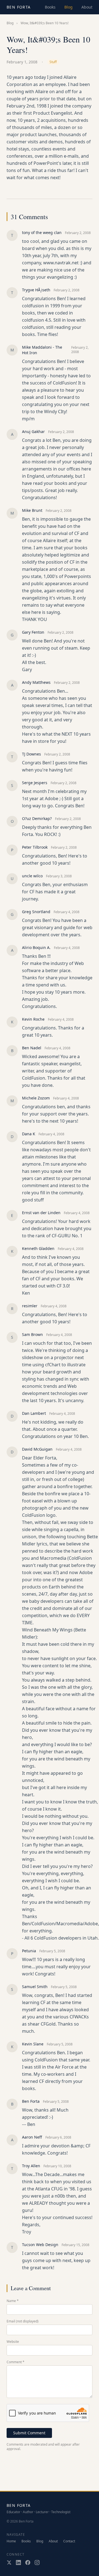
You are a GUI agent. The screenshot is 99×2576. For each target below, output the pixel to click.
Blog (68, 7)
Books (50, 7)
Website (13, 2342)
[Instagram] (37, 2562)
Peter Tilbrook (35, 847)
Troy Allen (31, 2166)
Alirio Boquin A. (36, 947)
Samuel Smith (35, 1987)
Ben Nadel (32, 1048)
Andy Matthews (36, 682)
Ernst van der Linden (41, 1213)
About (87, 7)
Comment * (16, 2362)
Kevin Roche (33, 1019)
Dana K (29, 1134)
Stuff (53, 62)
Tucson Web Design (40, 2245)
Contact (69, 2541)
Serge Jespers (35, 783)
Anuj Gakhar (33, 431)
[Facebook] (28, 2562)
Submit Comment (29, 2433)
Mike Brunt (32, 510)
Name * (13, 2301)
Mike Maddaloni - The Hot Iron (42, 350)
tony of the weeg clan (42, 232)
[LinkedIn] (18, 2562)
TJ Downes (31, 754)
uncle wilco (32, 876)
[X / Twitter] (9, 2562)
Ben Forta (19, 7)
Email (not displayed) (23, 2321)
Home (11, 2541)
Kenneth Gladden (38, 1248)
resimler (30, 1306)
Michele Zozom (36, 1098)
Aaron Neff (32, 2137)
